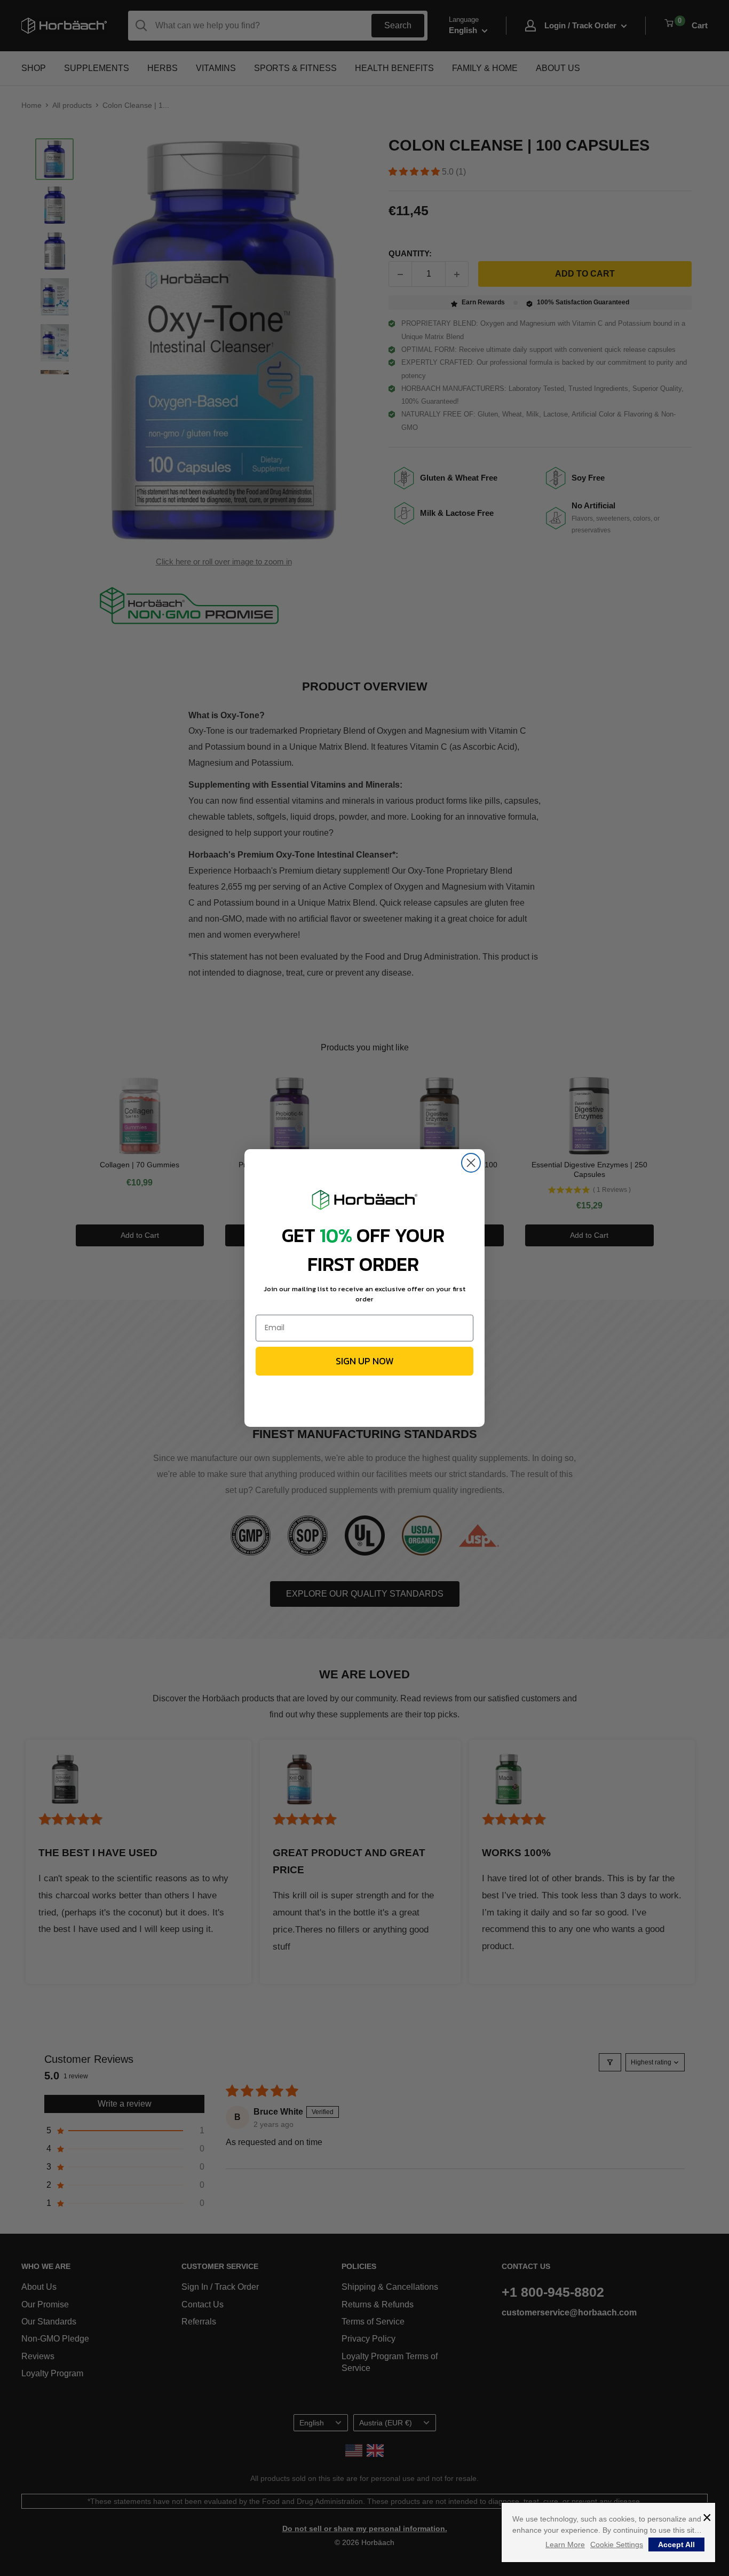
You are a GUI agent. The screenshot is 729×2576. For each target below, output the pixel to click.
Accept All (676, 2544)
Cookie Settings (617, 2544)
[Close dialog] (471, 1163)
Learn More (565, 2544)
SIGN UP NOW (365, 1361)
